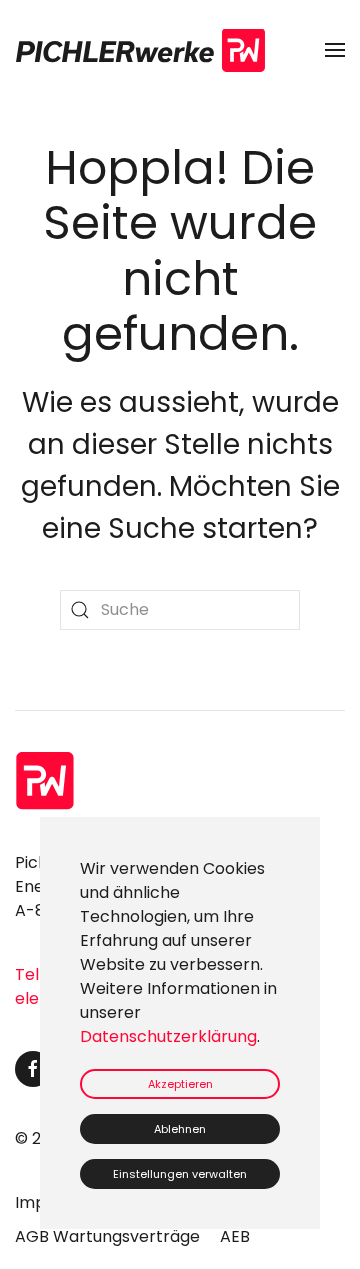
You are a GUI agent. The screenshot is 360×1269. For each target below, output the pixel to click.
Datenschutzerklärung (168, 1036)
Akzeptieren (180, 1084)
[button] (335, 50)
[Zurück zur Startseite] (140, 50)
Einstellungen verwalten (180, 1174)
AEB (235, 1236)
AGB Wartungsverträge (107, 1236)
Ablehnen (180, 1129)
